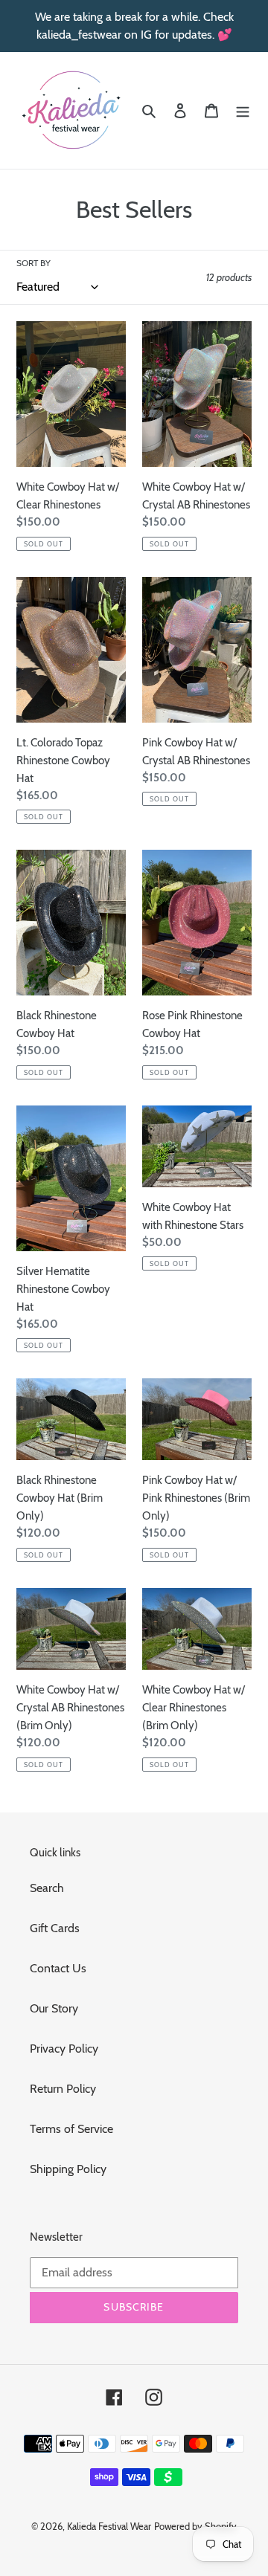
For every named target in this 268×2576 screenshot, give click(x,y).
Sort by (33, 263)
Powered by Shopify (195, 2526)
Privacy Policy (64, 2049)
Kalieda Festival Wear (109, 2526)
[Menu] (243, 110)
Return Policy (63, 2089)
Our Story (54, 2008)
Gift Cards (55, 1928)
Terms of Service (71, 2129)
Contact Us (58, 1968)
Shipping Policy (68, 2169)
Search (47, 1888)
